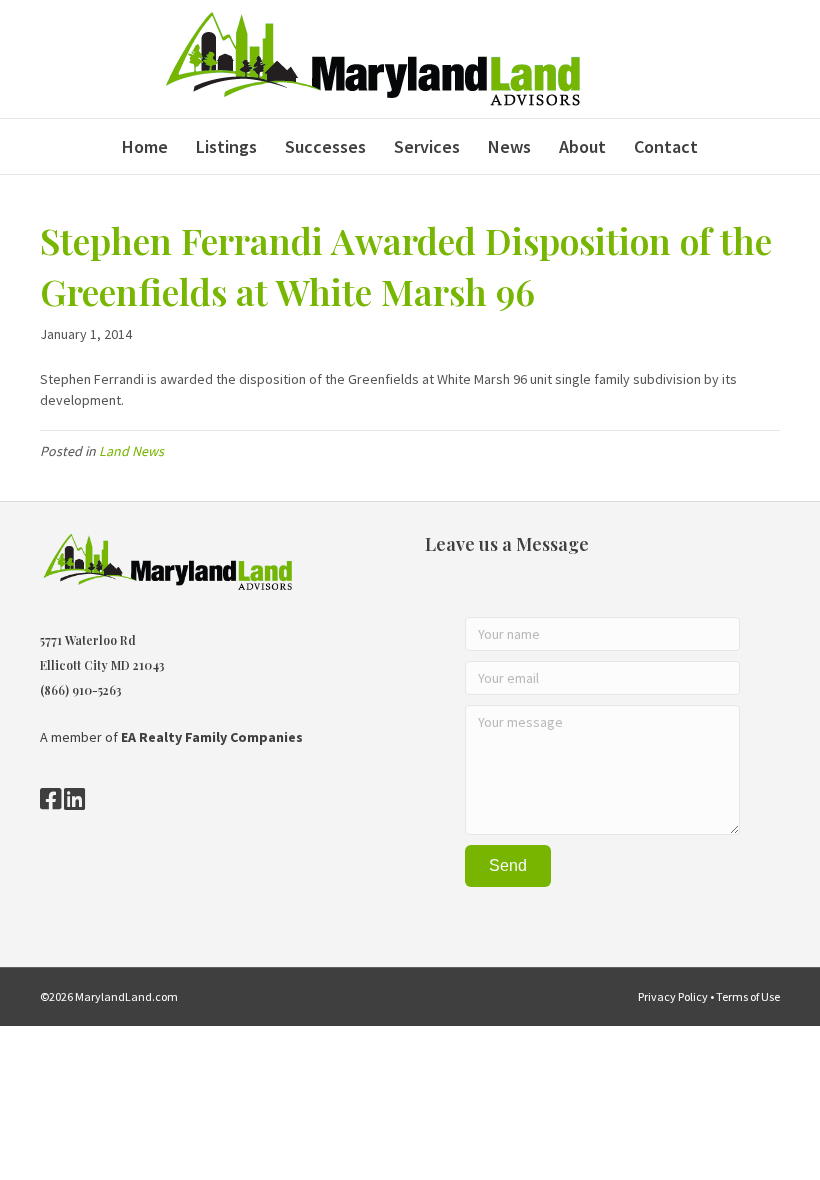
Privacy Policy (673, 996)
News (509, 146)
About (582, 146)
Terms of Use (748, 996)
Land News (131, 451)
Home (145, 146)
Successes (325, 146)
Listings (226, 146)
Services (427, 146)
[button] (508, 866)
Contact (666, 146)
